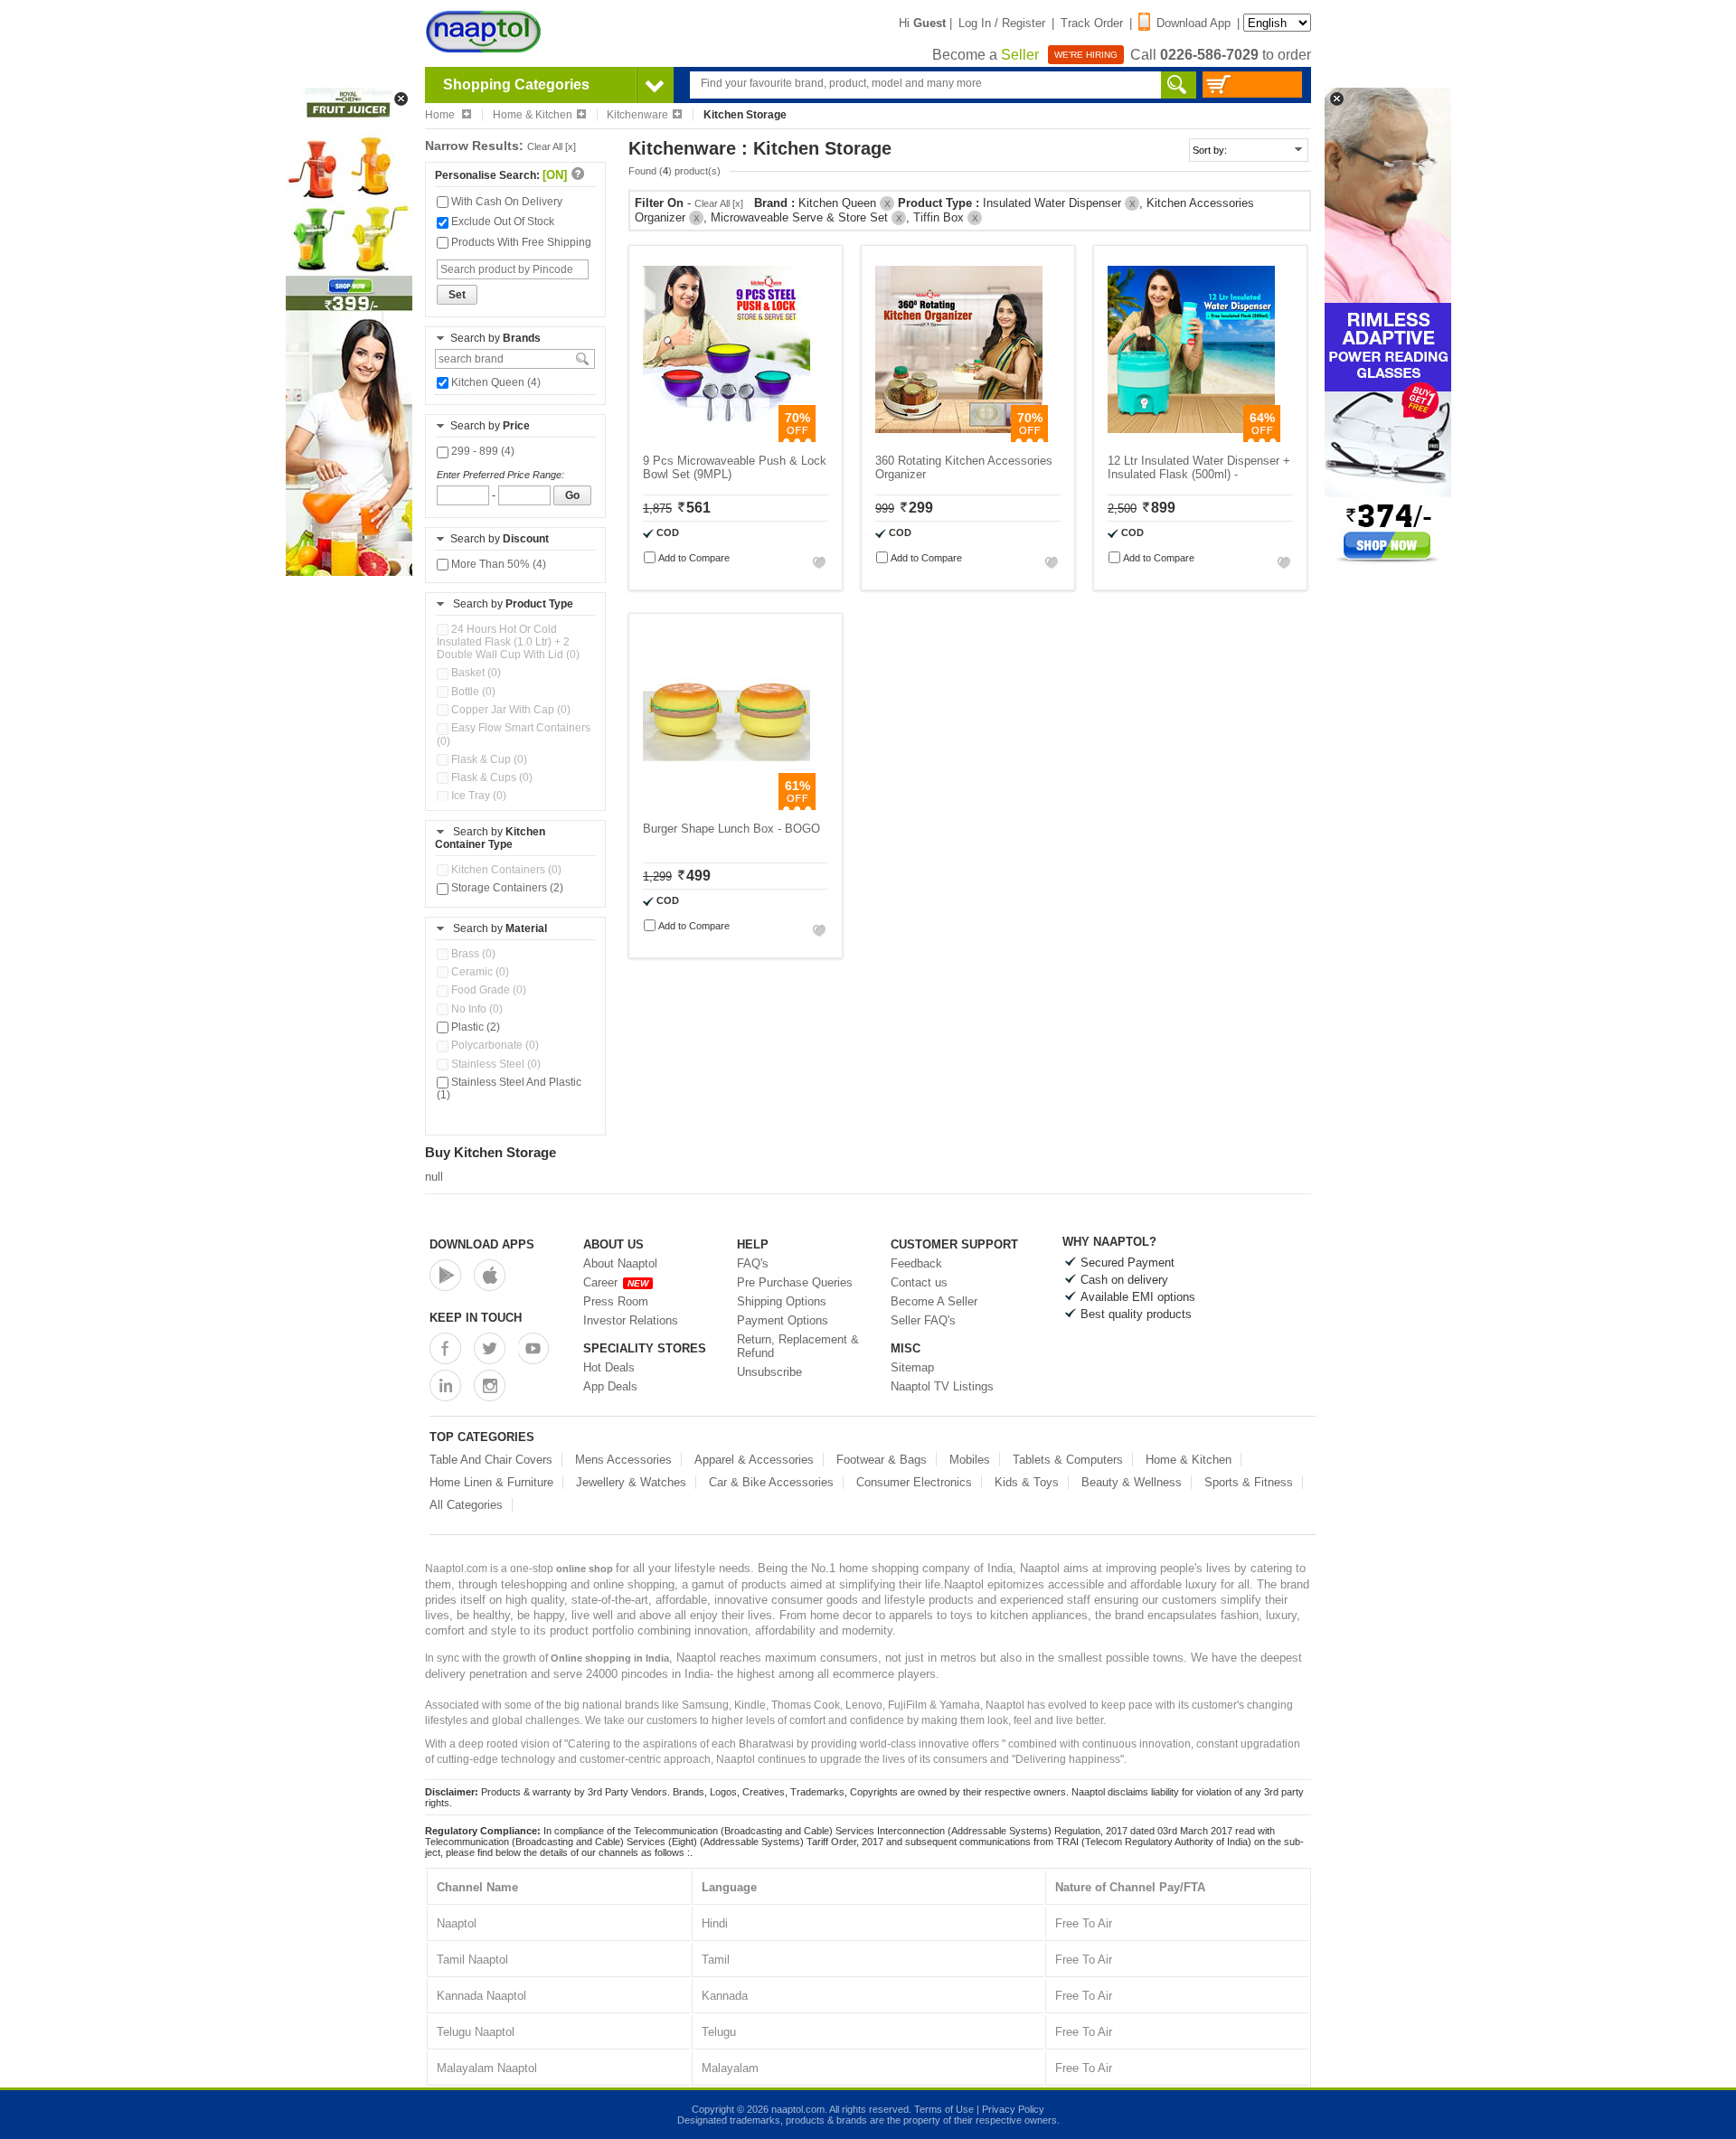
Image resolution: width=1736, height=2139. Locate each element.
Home (441, 115)
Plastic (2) (474, 1027)
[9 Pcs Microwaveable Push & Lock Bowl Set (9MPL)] (726, 438)
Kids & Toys (1027, 1482)
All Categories (466, 1505)
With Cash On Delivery (505, 202)
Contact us (919, 1282)
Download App (1193, 23)
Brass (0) (472, 954)
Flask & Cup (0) (488, 759)
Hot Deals (609, 1367)
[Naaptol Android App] (445, 1275)
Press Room (616, 1301)
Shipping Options (782, 1301)
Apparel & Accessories (754, 1460)
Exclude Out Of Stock (501, 221)
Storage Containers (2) (506, 888)
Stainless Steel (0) (495, 1064)
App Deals (610, 1386)
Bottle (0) (472, 692)
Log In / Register (1002, 23)
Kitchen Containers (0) (505, 870)
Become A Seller (934, 1301)
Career (616, 1282)
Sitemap (912, 1367)
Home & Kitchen (533, 115)
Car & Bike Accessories (771, 1482)
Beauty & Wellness (1132, 1482)
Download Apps (482, 1244)
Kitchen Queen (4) (495, 382)
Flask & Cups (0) (491, 777)
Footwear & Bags (882, 1460)
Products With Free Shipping (520, 242)
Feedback (916, 1263)
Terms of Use (944, 2109)
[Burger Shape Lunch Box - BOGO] (726, 806)
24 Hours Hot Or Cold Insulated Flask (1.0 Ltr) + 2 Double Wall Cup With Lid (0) (508, 642)
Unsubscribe (769, 1372)
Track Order (1092, 23)
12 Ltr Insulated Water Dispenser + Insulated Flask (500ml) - (1199, 467)
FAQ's (753, 1263)
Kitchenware (637, 115)
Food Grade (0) (487, 990)
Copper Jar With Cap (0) (509, 710)
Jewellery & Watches (631, 1482)
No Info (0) (476, 1009)
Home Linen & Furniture (491, 1482)
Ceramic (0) (479, 972)
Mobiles (970, 1460)
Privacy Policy (1013, 2109)
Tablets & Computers (1068, 1460)
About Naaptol (620, 1263)
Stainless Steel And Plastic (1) (509, 1088)
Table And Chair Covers (491, 1460)
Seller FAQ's (923, 1320)
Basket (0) (475, 673)
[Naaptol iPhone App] (490, 1275)
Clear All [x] (552, 146)
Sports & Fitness (1249, 1482)
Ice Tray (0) (477, 796)
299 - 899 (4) (481, 451)
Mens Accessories (623, 1460)
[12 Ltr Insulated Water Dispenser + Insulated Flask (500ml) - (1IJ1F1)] (1191, 438)
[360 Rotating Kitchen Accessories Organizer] (959, 438)
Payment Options (783, 1320)
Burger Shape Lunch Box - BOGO (731, 829)
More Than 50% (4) (497, 564)
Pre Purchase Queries (795, 1282)
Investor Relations (631, 1320)
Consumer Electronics (914, 1482)
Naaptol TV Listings (942, 1386)
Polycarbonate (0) (494, 1045)
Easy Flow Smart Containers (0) (514, 734)
